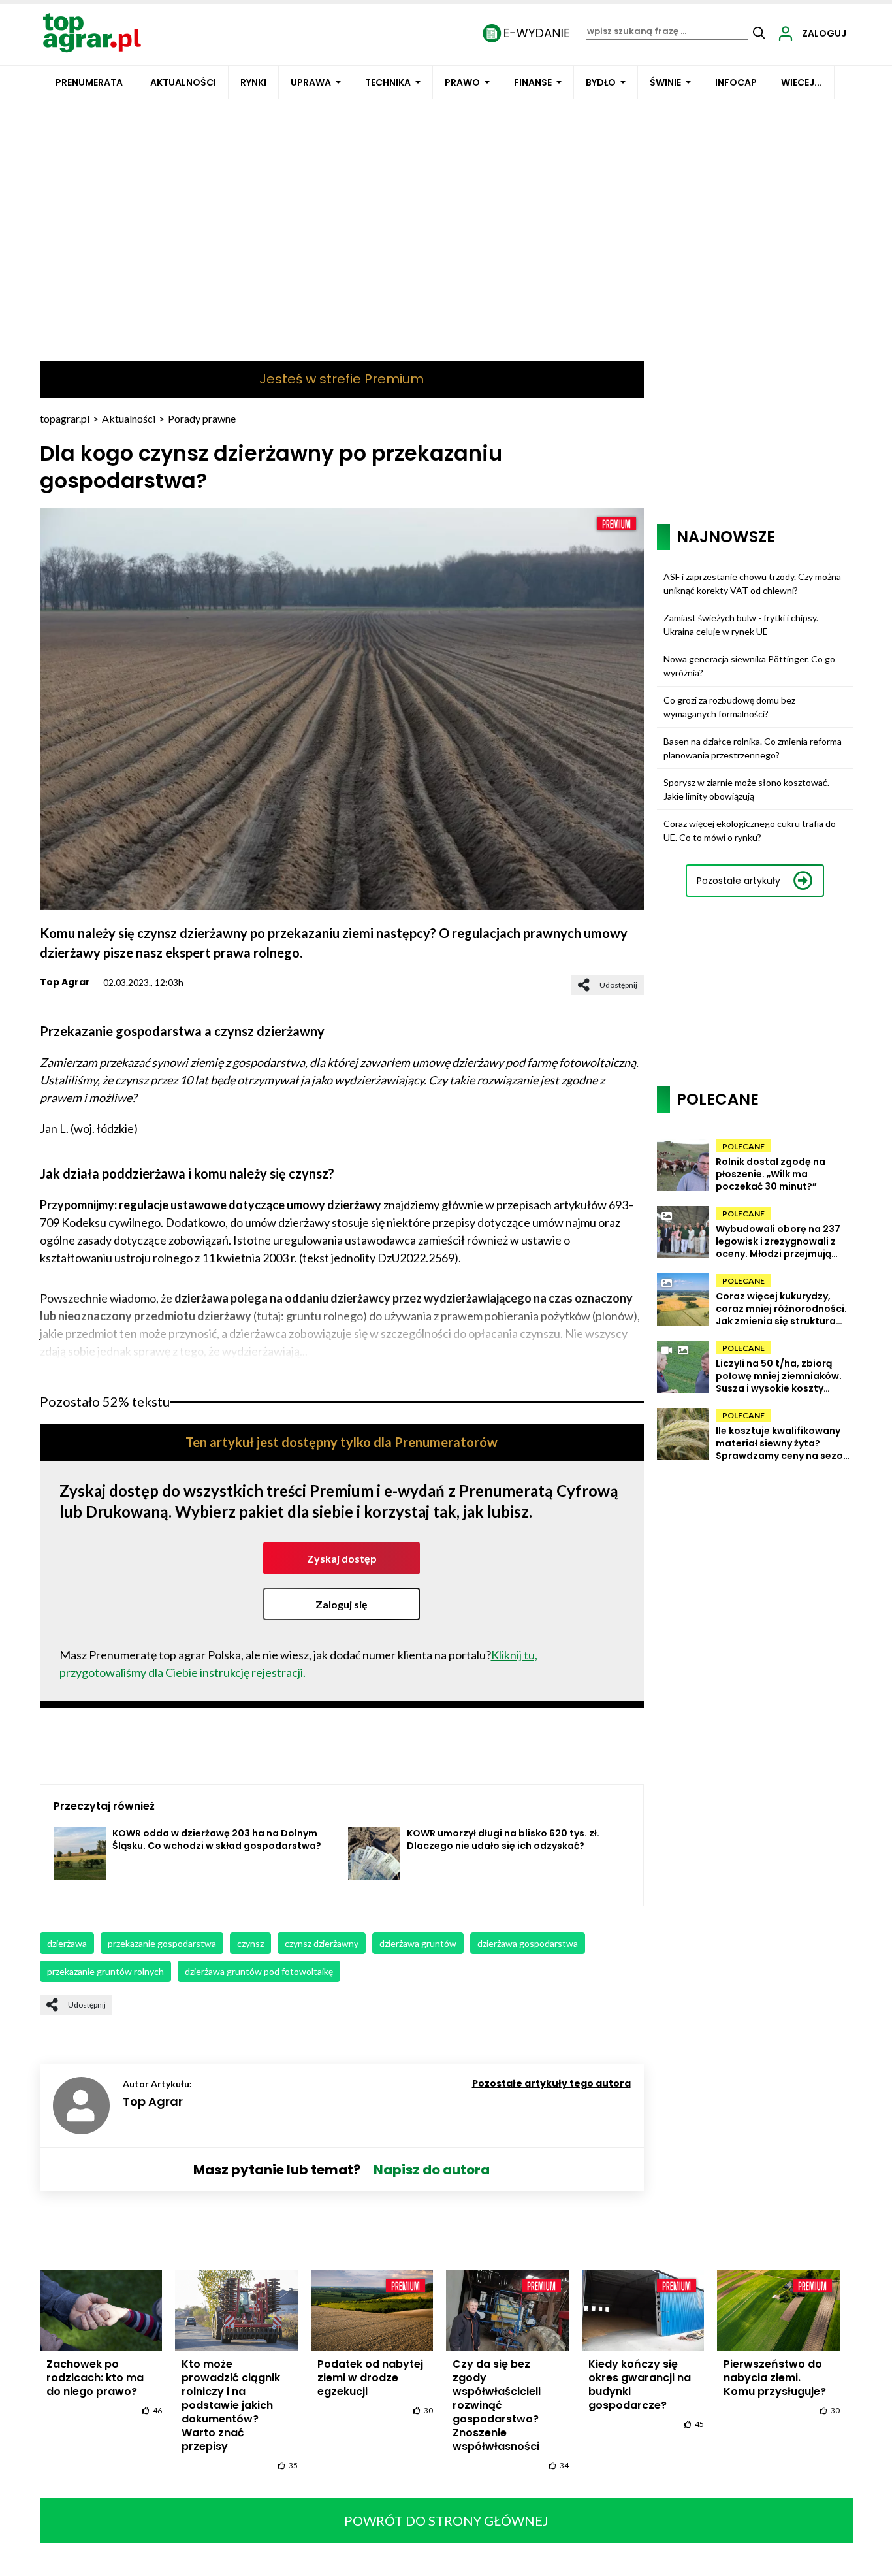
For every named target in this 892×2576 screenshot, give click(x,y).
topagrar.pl (65, 418)
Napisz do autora (432, 2170)
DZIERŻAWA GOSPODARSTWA (528, 1943)
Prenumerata (89, 82)
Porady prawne (202, 418)
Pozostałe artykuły (739, 881)
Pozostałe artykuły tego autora (551, 2083)
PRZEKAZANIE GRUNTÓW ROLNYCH (105, 1971)
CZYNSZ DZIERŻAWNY (322, 1943)
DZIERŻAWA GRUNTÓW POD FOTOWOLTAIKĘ (259, 1971)
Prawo (462, 82)
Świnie (665, 82)
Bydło (601, 82)
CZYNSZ (250, 1943)
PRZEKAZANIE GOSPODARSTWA (162, 1943)
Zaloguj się (342, 1604)
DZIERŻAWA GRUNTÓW (418, 1943)
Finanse (533, 82)
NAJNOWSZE (726, 537)
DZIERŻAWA (67, 1943)
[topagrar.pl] (92, 32)
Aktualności (183, 82)
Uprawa (311, 82)
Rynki (253, 82)
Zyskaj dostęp (342, 1558)
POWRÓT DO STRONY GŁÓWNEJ (446, 2520)
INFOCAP (736, 82)
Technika (388, 82)
